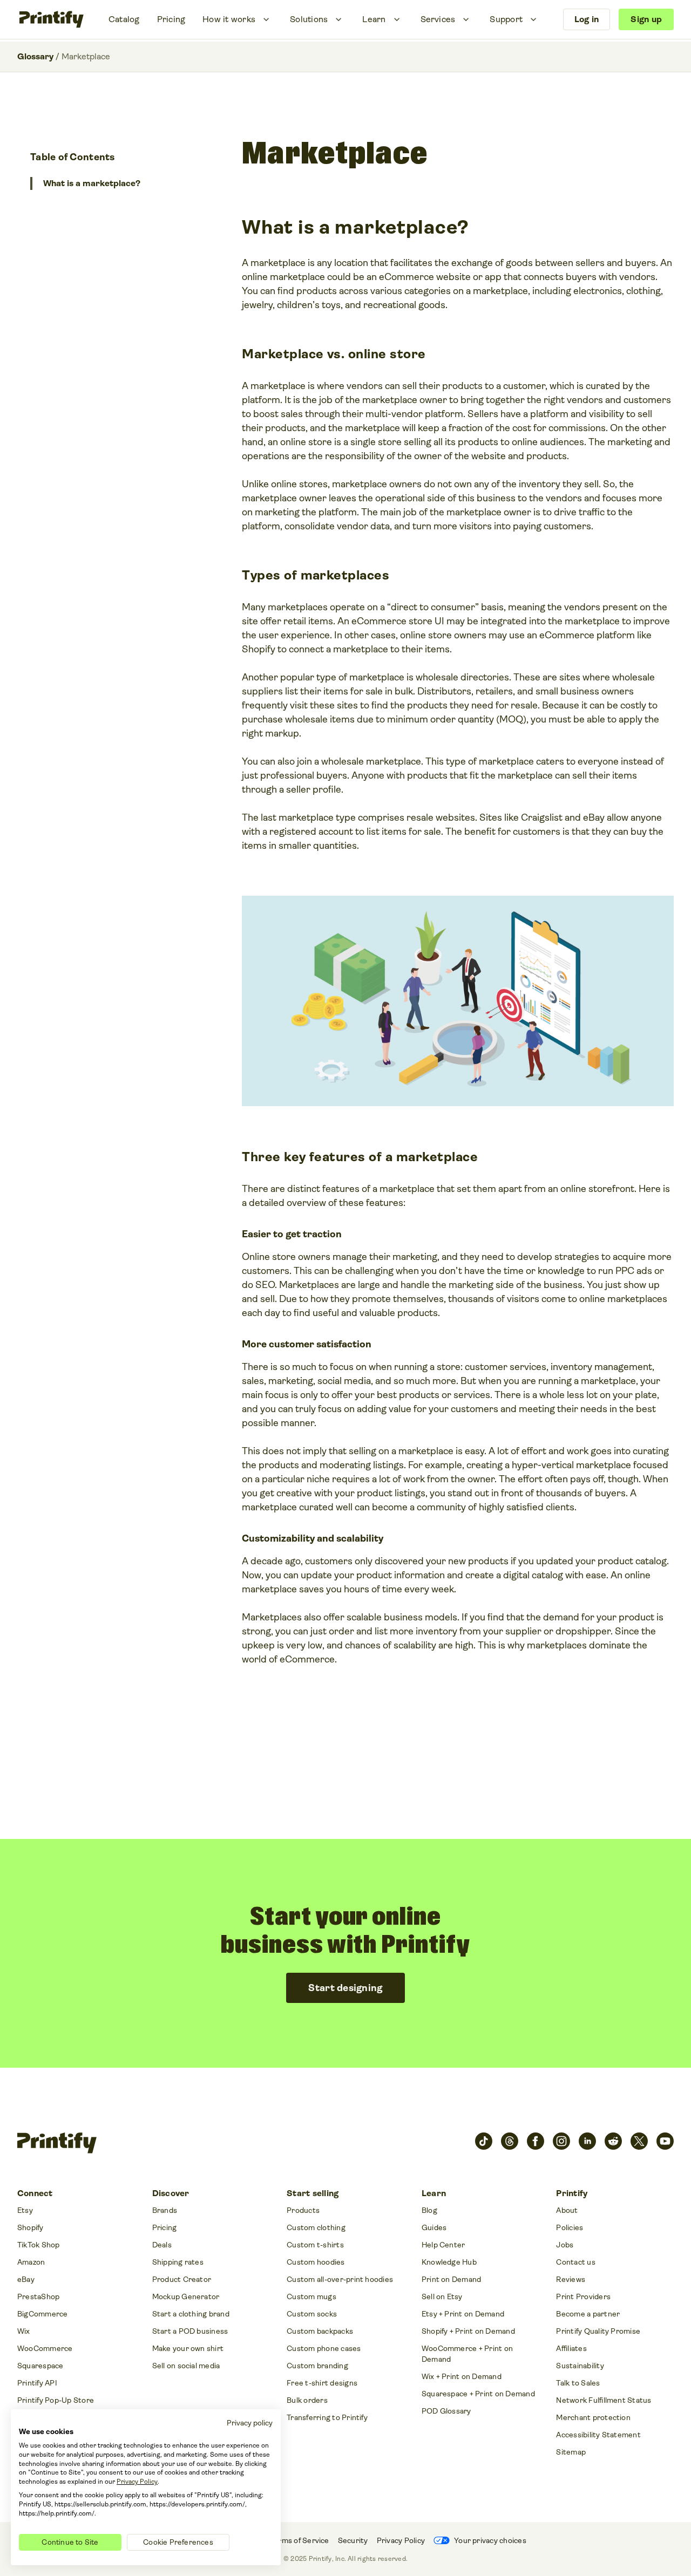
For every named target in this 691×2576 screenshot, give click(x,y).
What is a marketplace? (92, 183)
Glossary (35, 56)
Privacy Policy (137, 2482)
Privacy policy (250, 2423)
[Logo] (52, 19)
